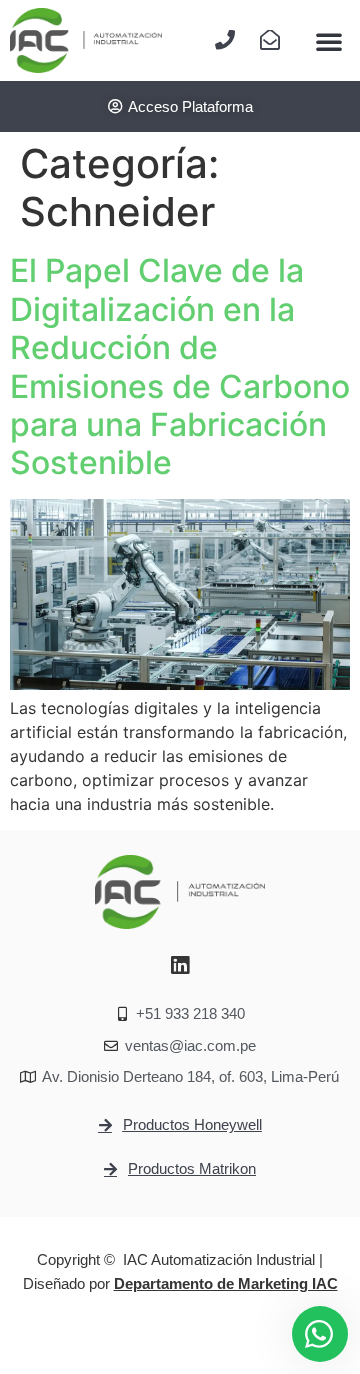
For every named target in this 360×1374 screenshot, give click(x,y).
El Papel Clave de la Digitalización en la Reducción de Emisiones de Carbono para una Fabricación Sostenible (180, 366)
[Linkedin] (180, 966)
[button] (329, 41)
